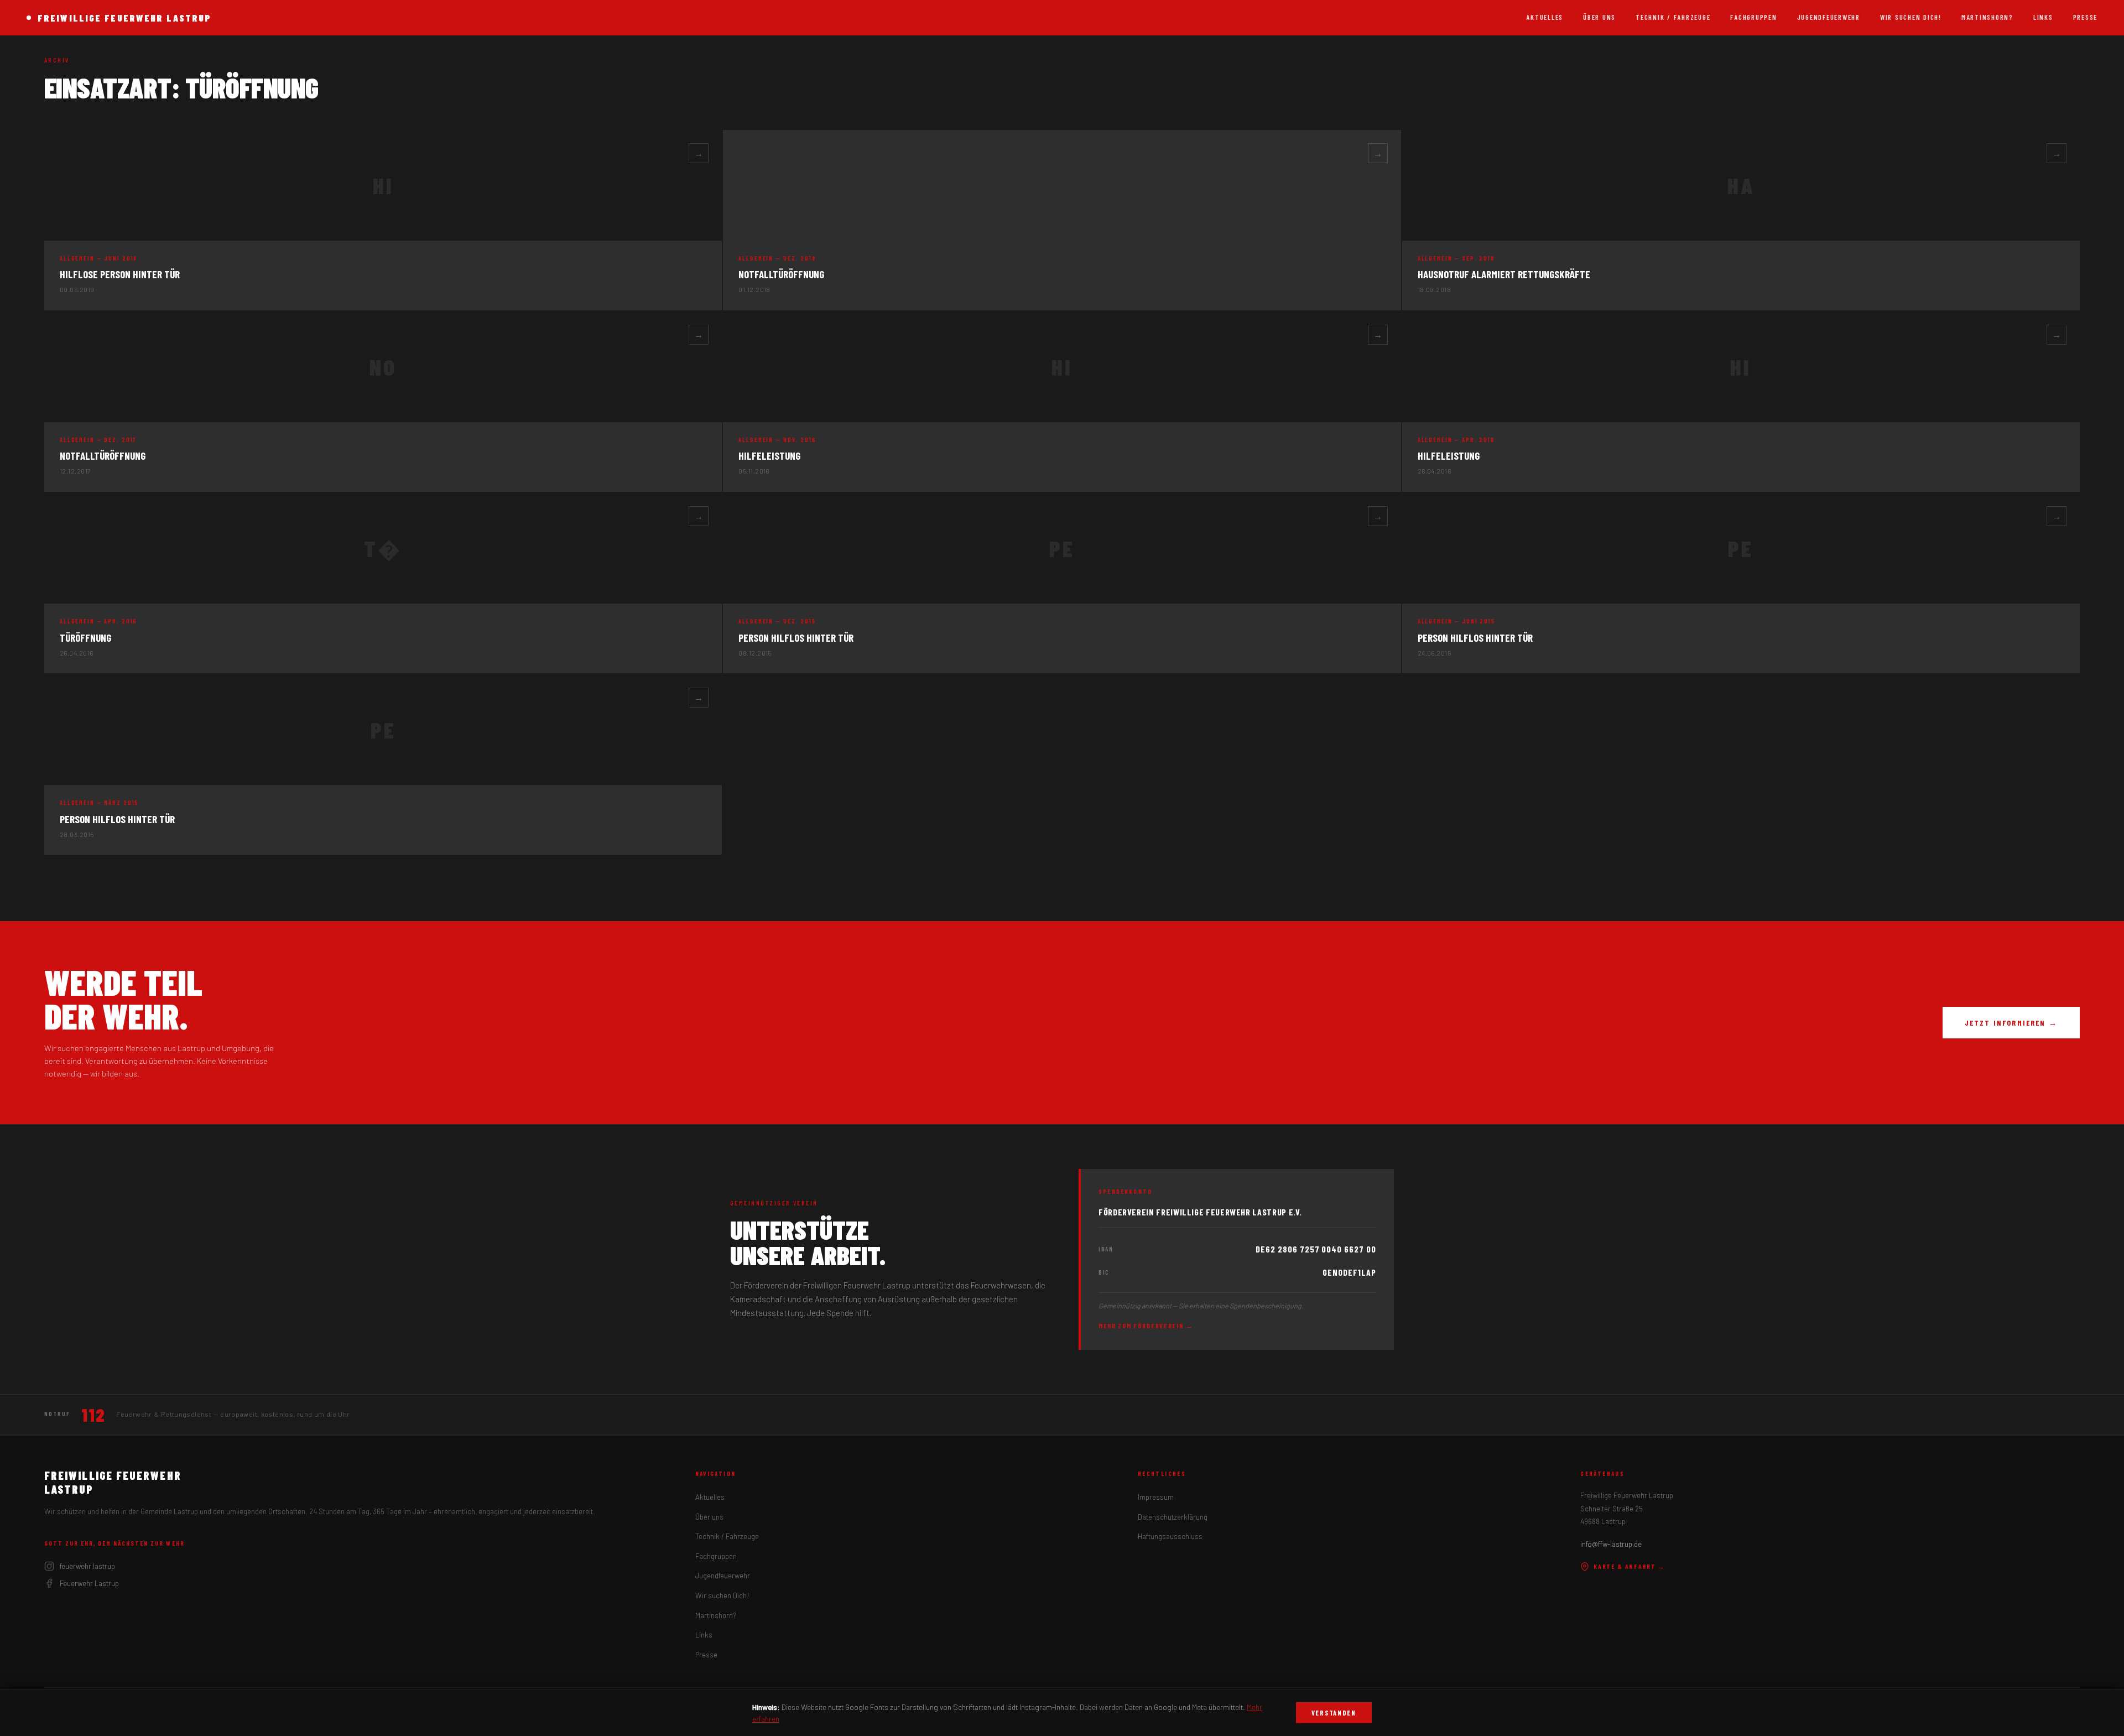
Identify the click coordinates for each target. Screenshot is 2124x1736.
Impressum (1156, 1497)
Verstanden (1334, 1713)
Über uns (1599, 17)
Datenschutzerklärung (1173, 1517)
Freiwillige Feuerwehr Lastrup (124, 18)
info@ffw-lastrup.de (1611, 1544)
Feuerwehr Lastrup (89, 1583)
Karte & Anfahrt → (1630, 1566)
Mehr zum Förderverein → (1146, 1326)
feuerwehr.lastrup (87, 1566)
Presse (2085, 17)
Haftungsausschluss (1170, 1536)
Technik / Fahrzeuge (1673, 17)
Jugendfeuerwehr (1829, 17)
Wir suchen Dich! (1911, 17)
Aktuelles (1545, 17)
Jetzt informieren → (2011, 1023)
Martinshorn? (1987, 17)
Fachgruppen (1753, 17)
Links (2043, 17)
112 (93, 1415)
